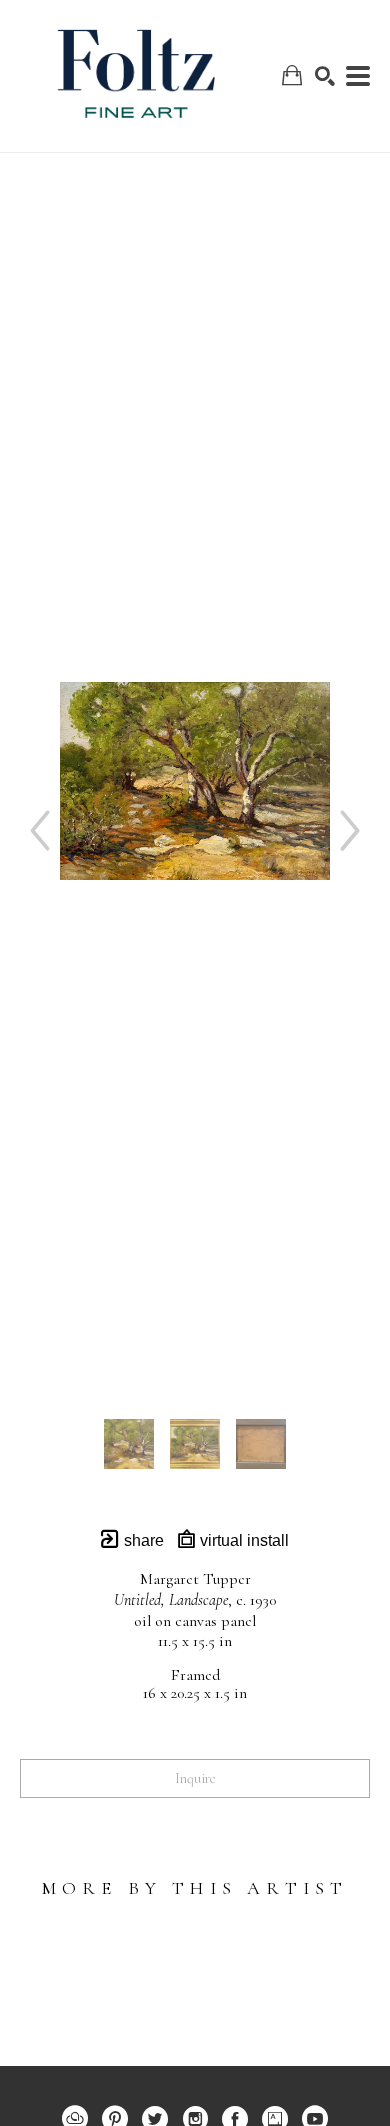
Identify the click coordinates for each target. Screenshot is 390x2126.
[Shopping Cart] (292, 75)
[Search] (325, 76)
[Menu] (358, 76)
